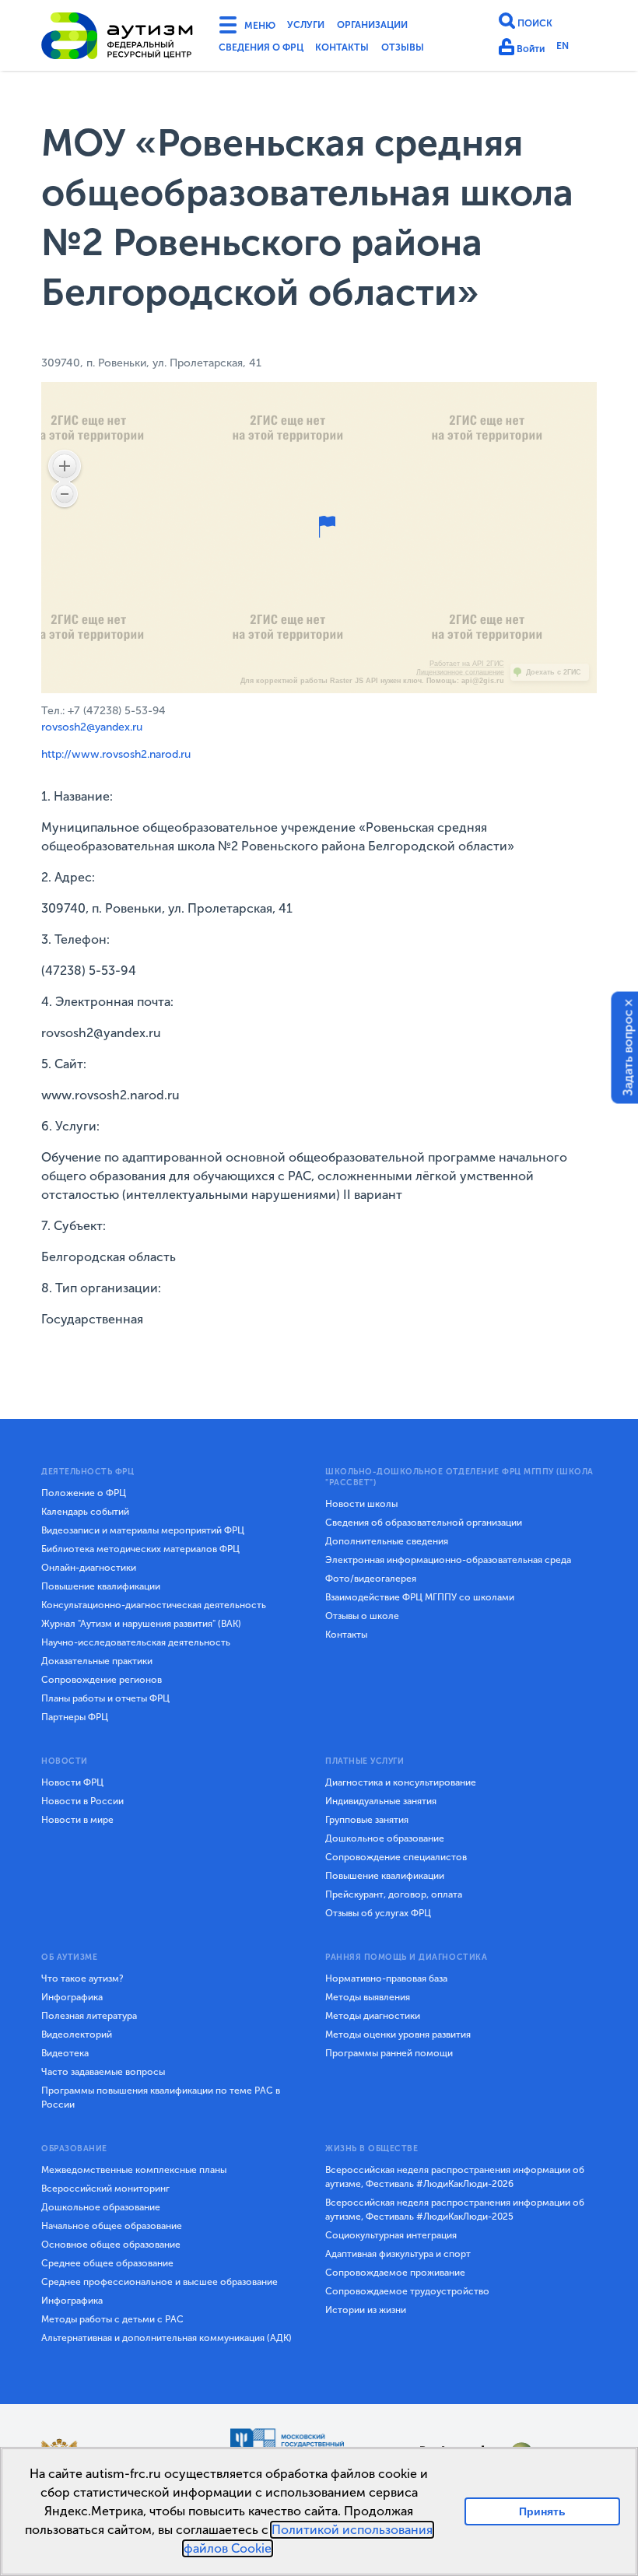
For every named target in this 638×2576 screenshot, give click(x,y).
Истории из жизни (366, 2310)
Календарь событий (85, 1512)
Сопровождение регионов (102, 1680)
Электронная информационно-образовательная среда (448, 1560)
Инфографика (72, 1997)
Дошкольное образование (385, 1838)
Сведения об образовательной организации (424, 1523)
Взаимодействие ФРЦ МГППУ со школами (420, 1597)
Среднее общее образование (107, 2263)
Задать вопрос (628, 1053)
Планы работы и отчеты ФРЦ (105, 1698)
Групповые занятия (367, 1820)
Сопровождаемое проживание (395, 2273)
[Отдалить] (65, 494)
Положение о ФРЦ (84, 1493)
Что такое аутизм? (82, 1978)
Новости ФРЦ (72, 1782)
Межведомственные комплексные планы (134, 2170)
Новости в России (82, 1801)
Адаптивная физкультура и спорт (398, 2254)
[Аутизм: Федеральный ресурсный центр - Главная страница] (117, 38)
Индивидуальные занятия (381, 1801)
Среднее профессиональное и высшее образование (159, 2282)
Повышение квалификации (101, 1586)
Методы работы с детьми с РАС (112, 2319)
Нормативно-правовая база (386, 1978)
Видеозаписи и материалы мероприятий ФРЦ (143, 1530)
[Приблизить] (65, 466)
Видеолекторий (77, 2035)
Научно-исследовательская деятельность (136, 1642)
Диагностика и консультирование (401, 1782)
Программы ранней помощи (389, 2053)
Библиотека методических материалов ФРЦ (140, 1549)
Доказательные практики (97, 1661)
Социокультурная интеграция (391, 2235)
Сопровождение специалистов (396, 1857)
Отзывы (432, 50)
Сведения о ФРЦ (268, 50)
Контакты (363, 50)
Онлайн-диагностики (89, 1568)
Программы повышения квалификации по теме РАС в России (161, 2098)
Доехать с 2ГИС (554, 672)
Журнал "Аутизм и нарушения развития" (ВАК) (141, 1624)
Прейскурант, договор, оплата (394, 1894)
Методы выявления (368, 1997)
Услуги (317, 26)
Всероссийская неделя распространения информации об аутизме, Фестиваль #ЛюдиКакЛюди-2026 (455, 2177)
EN (570, 49)
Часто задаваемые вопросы (103, 2072)
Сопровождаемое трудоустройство (407, 2291)
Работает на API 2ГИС (467, 664)
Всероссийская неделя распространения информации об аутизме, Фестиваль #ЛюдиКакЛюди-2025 (455, 2210)
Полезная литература (89, 2016)
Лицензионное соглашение (460, 672)
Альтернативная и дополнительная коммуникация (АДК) (167, 2338)
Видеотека (65, 2053)
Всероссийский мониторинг (105, 2189)
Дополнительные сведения (387, 1541)
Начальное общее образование (112, 2226)
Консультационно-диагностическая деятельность (154, 1605)
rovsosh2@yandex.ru (92, 727)
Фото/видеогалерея (371, 1579)
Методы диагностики (373, 2016)
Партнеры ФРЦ (75, 1717)
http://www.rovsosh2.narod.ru (116, 754)
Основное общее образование (111, 2245)
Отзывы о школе (362, 1616)
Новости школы (361, 1504)
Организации (395, 26)
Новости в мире (77, 1820)
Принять (543, 2511)
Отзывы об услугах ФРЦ (378, 1913)
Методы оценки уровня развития (398, 2035)
